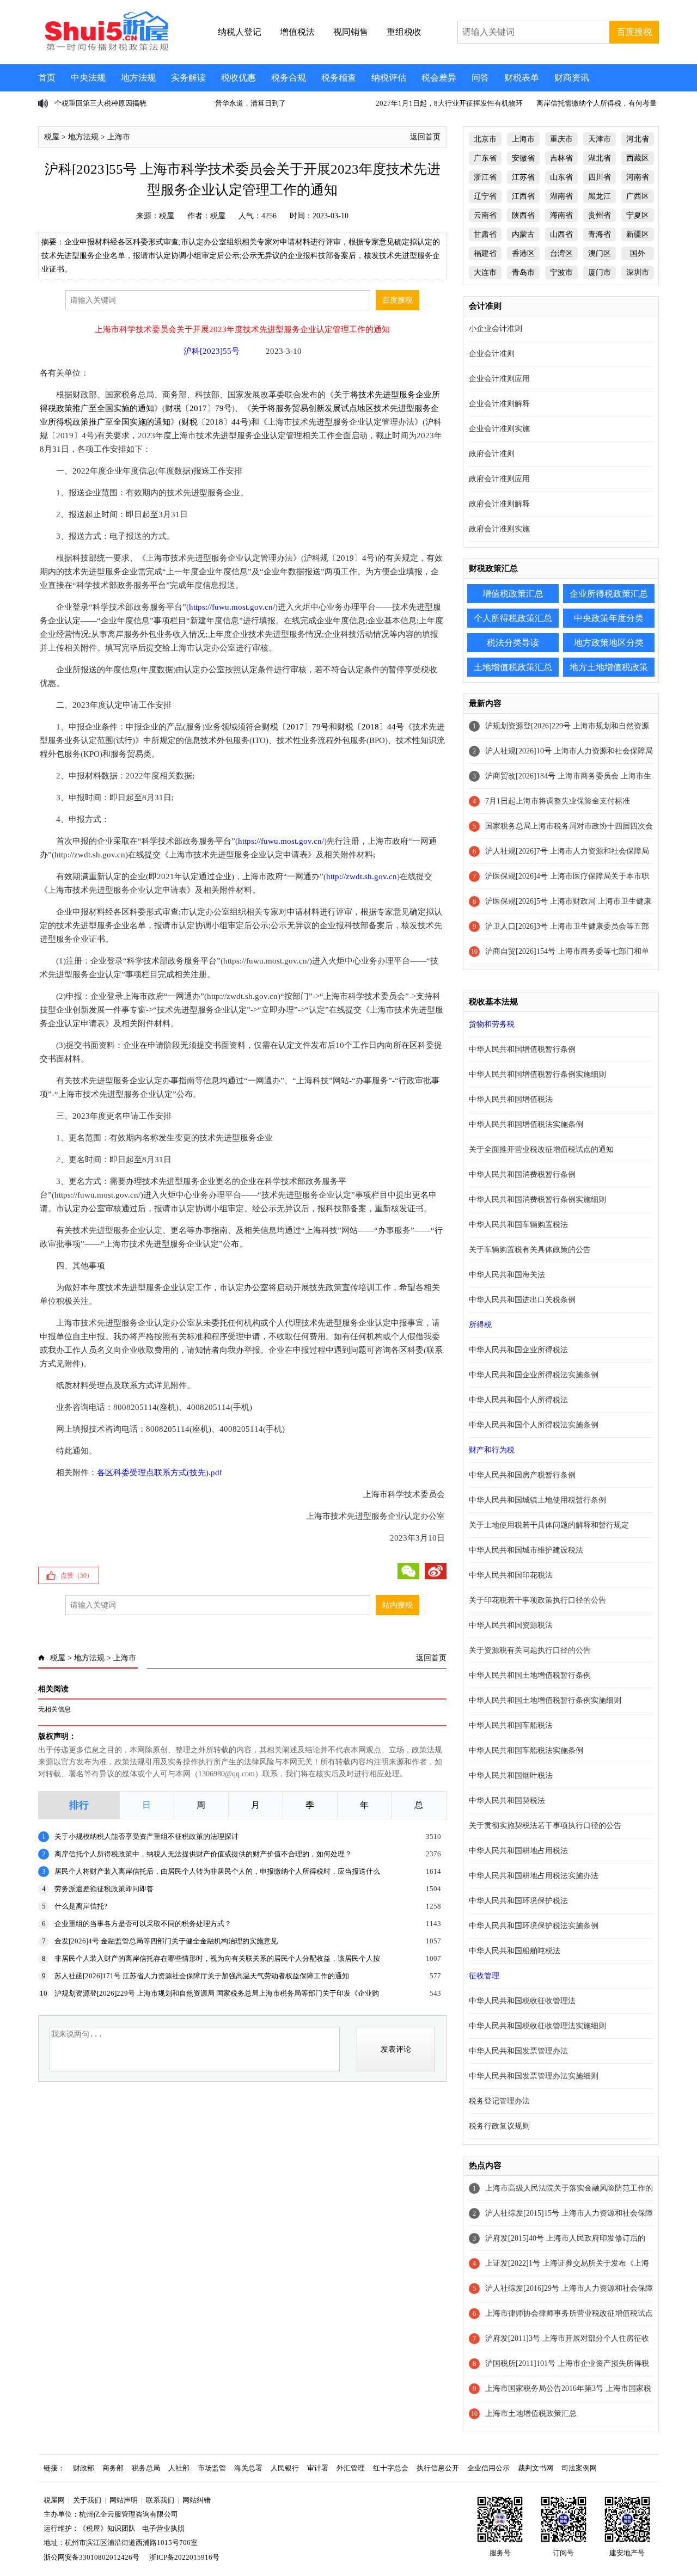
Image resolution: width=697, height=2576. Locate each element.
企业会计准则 (492, 354)
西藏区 (638, 158)
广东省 (485, 158)
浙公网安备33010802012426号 (91, 2557)
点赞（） (77, 1575)
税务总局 (146, 2468)
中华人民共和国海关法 (507, 1275)
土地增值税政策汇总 (513, 667)
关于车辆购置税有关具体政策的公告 (530, 1250)
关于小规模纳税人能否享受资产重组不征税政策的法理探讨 (146, 1836)
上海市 (119, 137)
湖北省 (600, 158)
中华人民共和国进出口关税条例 (522, 1300)
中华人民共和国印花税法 (511, 1575)
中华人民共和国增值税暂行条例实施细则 (537, 1074)
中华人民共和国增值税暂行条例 (522, 1049)
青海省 (600, 234)
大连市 (485, 272)
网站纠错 (197, 2500)
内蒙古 (523, 234)
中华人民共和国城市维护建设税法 (526, 1550)
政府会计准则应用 (499, 479)
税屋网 (54, 2500)
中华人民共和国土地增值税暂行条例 (530, 1675)
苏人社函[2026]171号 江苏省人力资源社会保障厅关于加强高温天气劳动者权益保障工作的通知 (202, 1976)
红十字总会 (391, 2468)
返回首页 (425, 137)
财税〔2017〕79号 (198, 408)
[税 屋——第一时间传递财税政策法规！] (105, 49)
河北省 (638, 139)
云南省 (485, 215)
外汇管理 (351, 2468)
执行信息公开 (438, 2468)
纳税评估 (389, 78)
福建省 (485, 253)
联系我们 (160, 2500)
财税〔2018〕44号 (215, 422)
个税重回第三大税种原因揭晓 (100, 103)
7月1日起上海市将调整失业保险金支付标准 (558, 801)
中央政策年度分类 (609, 618)
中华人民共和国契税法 (507, 1801)
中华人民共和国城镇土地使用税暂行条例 (537, 1500)
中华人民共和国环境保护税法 (518, 1901)
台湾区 (561, 253)
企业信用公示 (488, 2468)
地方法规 (138, 78)
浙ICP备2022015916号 (184, 2557)
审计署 (318, 2468)
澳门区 (600, 253)
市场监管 (212, 2468)
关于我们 (87, 2500)
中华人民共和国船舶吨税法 (515, 1951)
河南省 (638, 177)
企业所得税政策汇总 (609, 594)
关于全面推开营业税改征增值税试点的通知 (541, 1149)
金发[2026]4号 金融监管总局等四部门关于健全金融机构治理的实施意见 (166, 1941)
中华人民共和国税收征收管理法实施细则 (537, 2026)
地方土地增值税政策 (609, 667)
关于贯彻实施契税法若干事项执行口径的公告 (545, 1826)
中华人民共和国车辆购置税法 (518, 1225)
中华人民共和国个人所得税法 (518, 1400)
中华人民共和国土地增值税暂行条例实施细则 (545, 1700)
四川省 (600, 177)
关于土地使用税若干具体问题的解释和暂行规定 (549, 1525)
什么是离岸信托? (81, 1906)
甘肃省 (485, 234)
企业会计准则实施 (499, 429)
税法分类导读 (513, 643)
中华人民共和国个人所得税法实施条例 (534, 1425)
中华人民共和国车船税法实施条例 (526, 1750)
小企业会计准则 (496, 329)
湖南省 (561, 196)
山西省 (561, 234)
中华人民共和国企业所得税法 (518, 1350)
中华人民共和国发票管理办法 (518, 2051)
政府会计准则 (492, 454)
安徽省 (523, 158)
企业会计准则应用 (499, 379)
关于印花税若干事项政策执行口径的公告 (537, 1600)
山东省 (561, 177)
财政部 (84, 2468)
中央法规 (88, 78)
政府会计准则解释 (499, 504)
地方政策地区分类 (609, 643)
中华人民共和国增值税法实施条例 (526, 1124)
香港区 (523, 253)
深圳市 (638, 272)
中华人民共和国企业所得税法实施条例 (534, 1375)
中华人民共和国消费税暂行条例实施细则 (537, 1200)
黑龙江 (600, 196)
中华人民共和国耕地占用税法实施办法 (534, 1876)
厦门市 (600, 272)
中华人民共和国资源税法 (511, 1625)
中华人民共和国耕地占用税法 (518, 1851)
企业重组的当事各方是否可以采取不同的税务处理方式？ (143, 1924)
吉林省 (561, 158)
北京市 (485, 139)
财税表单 (522, 78)
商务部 (113, 2468)
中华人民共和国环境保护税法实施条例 (534, 1926)
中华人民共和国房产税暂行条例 (522, 1475)
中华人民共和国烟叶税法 (511, 1775)
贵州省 (600, 215)
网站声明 (124, 2500)
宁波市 (561, 272)
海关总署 (248, 2468)
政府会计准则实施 (499, 529)
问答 (480, 78)
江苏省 (523, 177)
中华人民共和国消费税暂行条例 (522, 1174)
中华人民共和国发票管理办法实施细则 (534, 2076)
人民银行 (285, 2468)
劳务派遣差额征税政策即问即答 (104, 1889)
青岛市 (523, 272)
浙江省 (485, 177)
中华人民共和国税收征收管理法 (522, 2001)
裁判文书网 (536, 2468)
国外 (638, 253)
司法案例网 (579, 2468)
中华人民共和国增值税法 (511, 1099)
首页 (47, 78)
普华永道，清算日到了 (250, 103)
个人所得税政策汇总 (513, 618)
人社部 (179, 2468)
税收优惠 (239, 78)
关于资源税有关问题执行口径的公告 (530, 1650)
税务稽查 (339, 78)
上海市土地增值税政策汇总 (531, 2414)
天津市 (600, 139)
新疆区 (638, 234)
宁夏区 (638, 215)
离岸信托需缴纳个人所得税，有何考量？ (600, 103)
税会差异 (439, 78)
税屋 (52, 137)
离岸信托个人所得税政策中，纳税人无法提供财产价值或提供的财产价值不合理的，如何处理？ (203, 1854)
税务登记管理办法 (499, 2101)
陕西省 (523, 215)
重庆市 (561, 139)
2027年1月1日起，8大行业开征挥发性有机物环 (449, 103)
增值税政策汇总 (513, 594)
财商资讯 (572, 78)
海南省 (561, 215)
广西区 (638, 196)
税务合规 (289, 78)
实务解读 (188, 78)
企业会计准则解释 (499, 404)
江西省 (523, 196)
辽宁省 (485, 196)
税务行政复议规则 (499, 2126)
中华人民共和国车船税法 (511, 1725)
